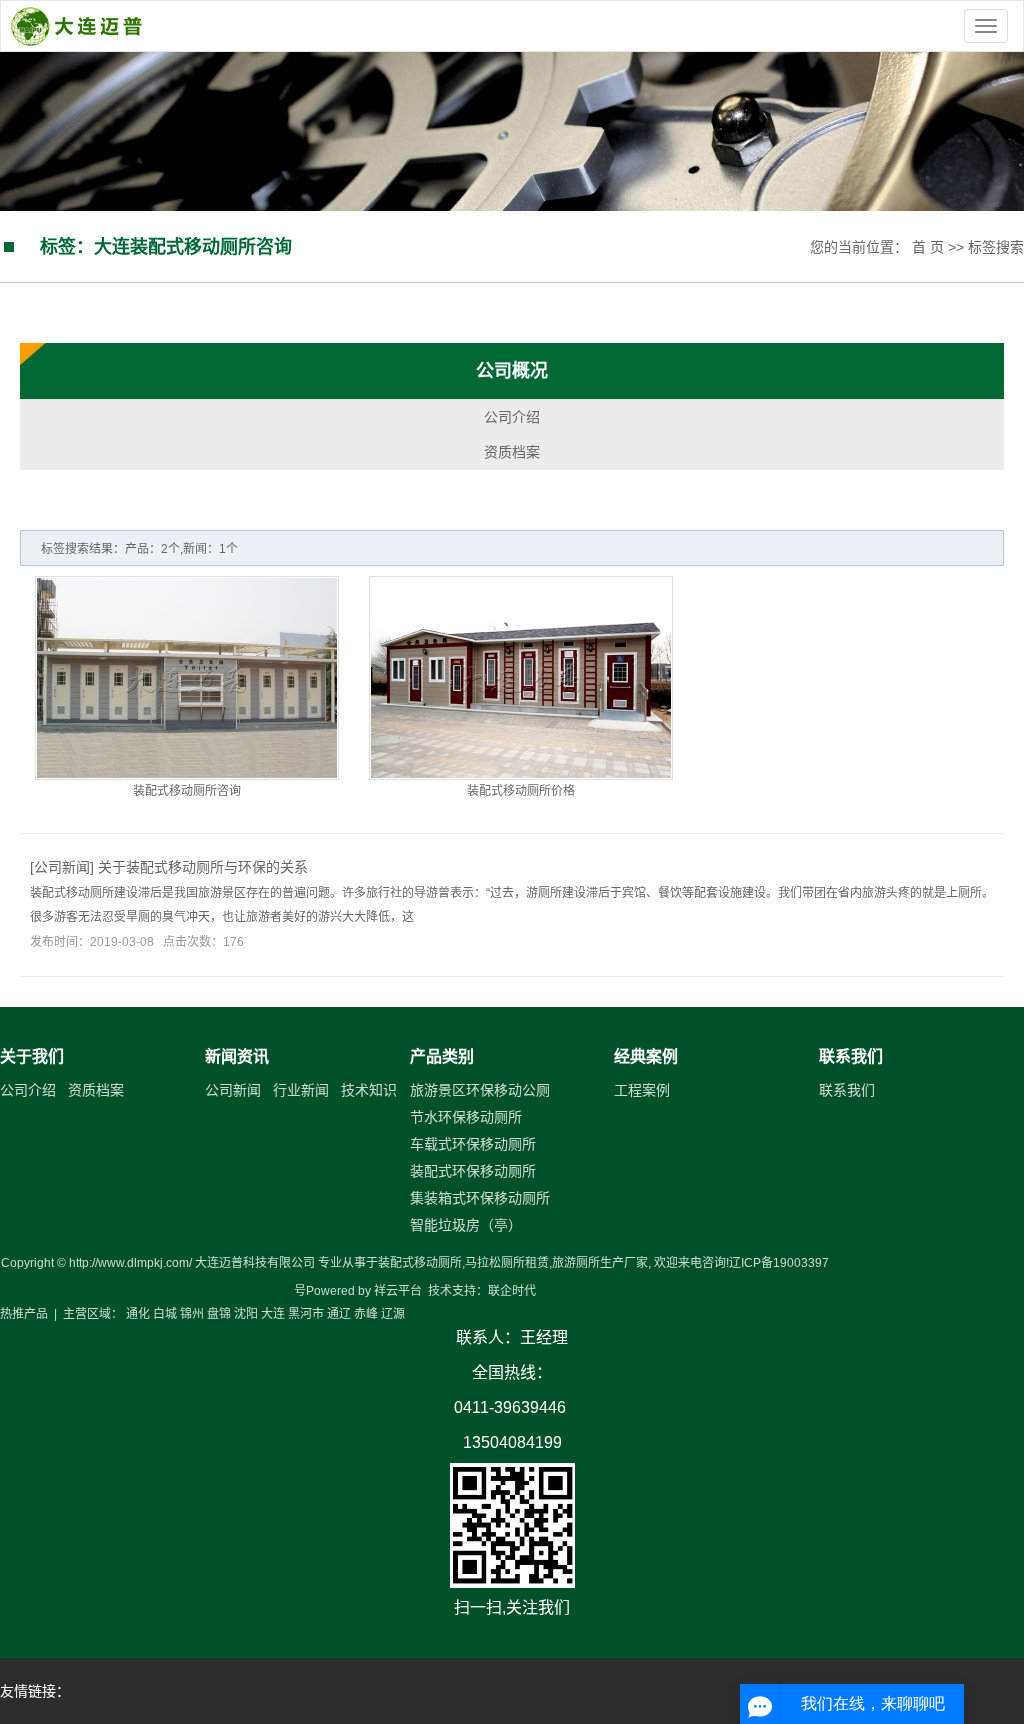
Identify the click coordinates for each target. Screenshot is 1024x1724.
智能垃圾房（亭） (466, 1225)
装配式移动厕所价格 (521, 791)
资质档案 (512, 452)
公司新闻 (62, 867)
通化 (138, 1314)
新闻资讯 (237, 1056)
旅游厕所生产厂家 (600, 1263)
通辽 (339, 1314)
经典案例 (646, 1056)
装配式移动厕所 (420, 1263)
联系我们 (851, 1056)
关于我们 (32, 1056)
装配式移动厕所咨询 (187, 791)
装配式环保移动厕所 (473, 1171)
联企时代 (512, 1291)
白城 (165, 1314)
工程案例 (642, 1090)
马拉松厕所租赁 (507, 1263)
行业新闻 (301, 1090)
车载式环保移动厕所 (473, 1144)
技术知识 (369, 1090)
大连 (273, 1314)
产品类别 (442, 1056)
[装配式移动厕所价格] (521, 678)
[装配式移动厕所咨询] (187, 678)
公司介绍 (512, 417)
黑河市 (306, 1314)
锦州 (192, 1314)
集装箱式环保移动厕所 (480, 1198)
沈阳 (246, 1314)
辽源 (393, 1314)
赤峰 (366, 1314)
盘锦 (219, 1314)
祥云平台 (398, 1291)
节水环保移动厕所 (466, 1117)
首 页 (928, 247)
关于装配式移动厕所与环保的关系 (203, 867)
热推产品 (24, 1314)
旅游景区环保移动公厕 (480, 1090)
